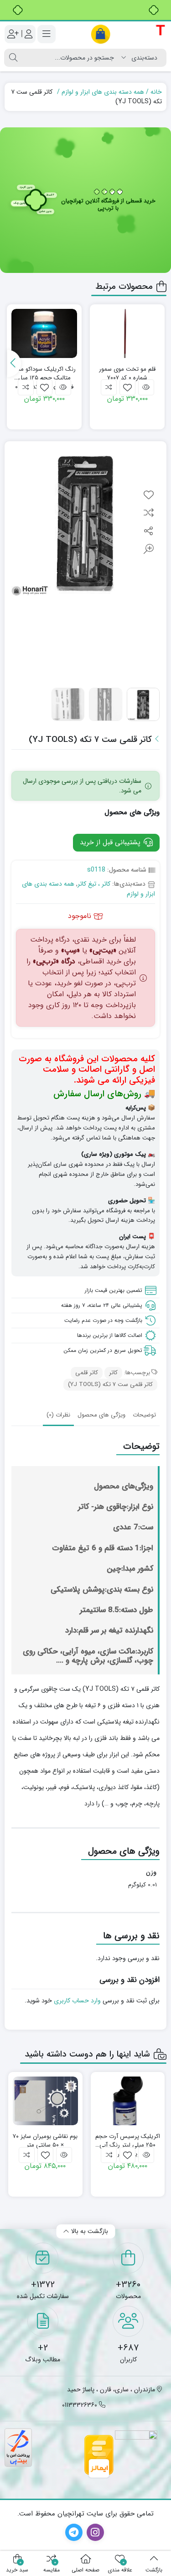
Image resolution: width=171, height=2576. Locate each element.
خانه (156, 92)
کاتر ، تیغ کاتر (94, 884)
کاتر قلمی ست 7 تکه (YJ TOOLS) (110, 1384)
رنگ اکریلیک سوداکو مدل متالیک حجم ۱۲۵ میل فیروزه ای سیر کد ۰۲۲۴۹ (44, 374)
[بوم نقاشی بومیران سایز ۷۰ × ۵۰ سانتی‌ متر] (45, 2101)
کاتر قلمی (87, 1373)
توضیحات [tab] (144, 1415)
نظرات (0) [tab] (58, 1415)
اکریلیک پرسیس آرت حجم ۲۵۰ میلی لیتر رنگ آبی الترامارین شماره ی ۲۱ (128, 2141)
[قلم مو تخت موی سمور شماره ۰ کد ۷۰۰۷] (127, 333)
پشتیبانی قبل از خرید (111, 842)
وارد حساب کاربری (77, 2001)
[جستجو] (13, 58)
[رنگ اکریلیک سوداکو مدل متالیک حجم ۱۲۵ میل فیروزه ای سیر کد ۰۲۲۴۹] (44, 333)
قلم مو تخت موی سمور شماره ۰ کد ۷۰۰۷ (127, 374)
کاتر (113, 1373)
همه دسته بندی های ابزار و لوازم (103, 92)
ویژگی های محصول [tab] (101, 1415)
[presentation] (14, 363)
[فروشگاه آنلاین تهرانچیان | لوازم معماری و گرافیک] (129, 34)
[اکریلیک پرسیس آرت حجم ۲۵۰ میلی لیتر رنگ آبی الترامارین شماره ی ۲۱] (128, 2101)
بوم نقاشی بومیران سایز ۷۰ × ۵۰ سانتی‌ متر (45, 2141)
